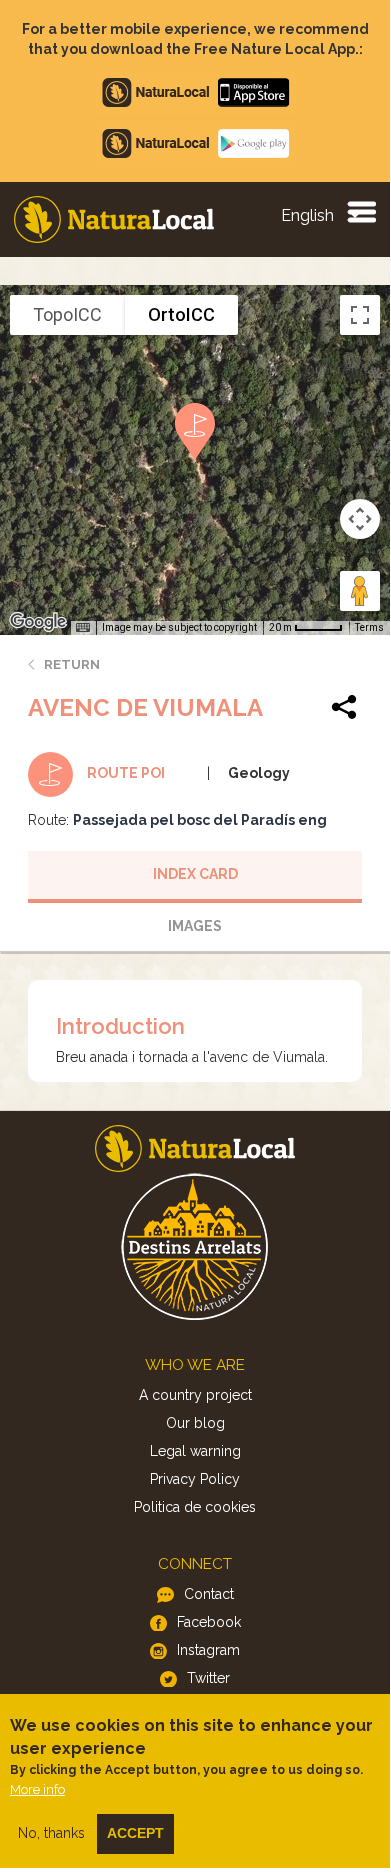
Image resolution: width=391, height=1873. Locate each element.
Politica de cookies (195, 1507)
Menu (361, 211)
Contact (209, 1594)
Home (114, 219)
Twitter (208, 1678)
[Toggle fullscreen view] (360, 315)
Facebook (209, 1622)
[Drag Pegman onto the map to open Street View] (360, 591)
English (307, 215)
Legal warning (195, 1451)
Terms (369, 627)
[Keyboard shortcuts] (83, 628)
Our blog (195, 1423)
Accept (135, 1833)
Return (72, 664)
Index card (195, 874)
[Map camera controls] (360, 519)
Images (195, 926)
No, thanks (51, 1833)
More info (37, 1789)
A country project (195, 1395)
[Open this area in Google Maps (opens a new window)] (38, 622)
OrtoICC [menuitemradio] (181, 314)
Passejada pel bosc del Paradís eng (200, 820)
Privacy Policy (195, 1479)
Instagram (208, 1650)
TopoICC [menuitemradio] (67, 314)
